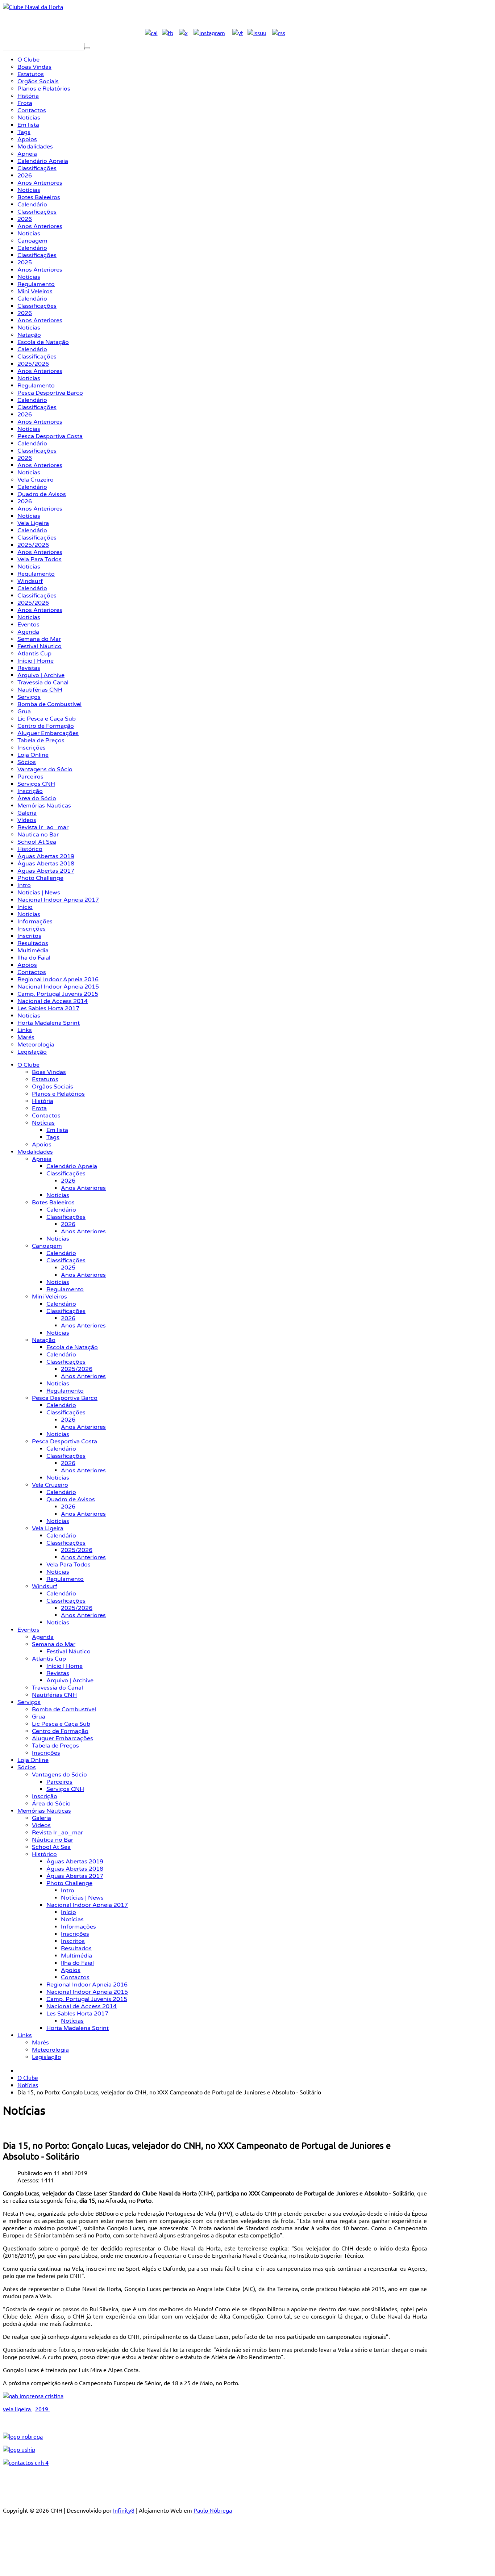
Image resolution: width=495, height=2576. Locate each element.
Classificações (66, 1174)
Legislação (47, 2057)
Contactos (46, 1116)
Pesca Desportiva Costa (65, 1442)
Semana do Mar (54, 1644)
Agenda (43, 1637)
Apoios (42, 1145)
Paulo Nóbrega (213, 2510)
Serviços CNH (65, 1789)
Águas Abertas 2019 (75, 1862)
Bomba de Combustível (64, 1709)
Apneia (42, 1159)
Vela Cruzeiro (50, 1485)
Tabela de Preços (55, 1746)
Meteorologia (50, 2050)
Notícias (43, 1123)
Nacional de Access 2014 (82, 2006)
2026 (68, 1181)
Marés (40, 2043)
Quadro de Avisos (71, 1499)
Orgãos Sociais (53, 1087)
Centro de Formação (60, 1731)
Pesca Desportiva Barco (65, 1398)
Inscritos (73, 1941)
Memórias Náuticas (44, 1811)
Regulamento (65, 1289)
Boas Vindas (49, 1072)
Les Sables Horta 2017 (77, 2014)
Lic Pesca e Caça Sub (61, 1724)
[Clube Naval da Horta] (33, 7)
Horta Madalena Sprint (78, 2028)
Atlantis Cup (49, 1659)
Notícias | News (82, 1898)
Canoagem (47, 1246)
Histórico (44, 1854)
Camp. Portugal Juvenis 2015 (87, 1999)
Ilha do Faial (77, 1963)
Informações (78, 1927)
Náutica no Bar (53, 1840)
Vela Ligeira (48, 1528)
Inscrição (45, 1796)
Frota (39, 1108)
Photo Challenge (69, 1883)
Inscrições (46, 1753)
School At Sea (51, 1847)
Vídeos (41, 1825)
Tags (53, 1137)
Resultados (76, 1948)
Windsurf (45, 1586)
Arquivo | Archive (70, 1681)
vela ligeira (18, 2409)
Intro (68, 1891)
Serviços (29, 1702)
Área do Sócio (51, 1804)
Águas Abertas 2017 (75, 1876)
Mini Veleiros (49, 1297)
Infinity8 (124, 2510)
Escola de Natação (72, 1347)
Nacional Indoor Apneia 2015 (87, 1992)
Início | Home (65, 1666)
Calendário (61, 1210)
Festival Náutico (68, 1652)
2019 (42, 2409)
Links (25, 2035)
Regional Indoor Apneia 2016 (87, 1985)
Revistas (58, 1673)
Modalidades (35, 1152)
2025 (68, 1268)
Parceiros (59, 1782)
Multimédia (76, 1956)
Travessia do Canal (57, 1688)
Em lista (57, 1130)
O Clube (28, 1065)
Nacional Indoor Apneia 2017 (87, 1905)
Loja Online (33, 1760)
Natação (44, 1340)
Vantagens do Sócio (59, 1775)
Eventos (28, 1630)
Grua (39, 1717)
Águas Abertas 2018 (75, 1869)
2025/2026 (77, 1369)
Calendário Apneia (72, 1166)
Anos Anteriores (83, 1188)
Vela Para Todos (68, 1565)
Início (68, 1912)
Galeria (41, 1818)
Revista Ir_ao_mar (57, 1833)
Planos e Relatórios (58, 1094)
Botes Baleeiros (53, 1203)
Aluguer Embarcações (63, 1738)
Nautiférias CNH (54, 1695)
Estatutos (45, 1079)
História (43, 1101)
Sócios (27, 1767)
